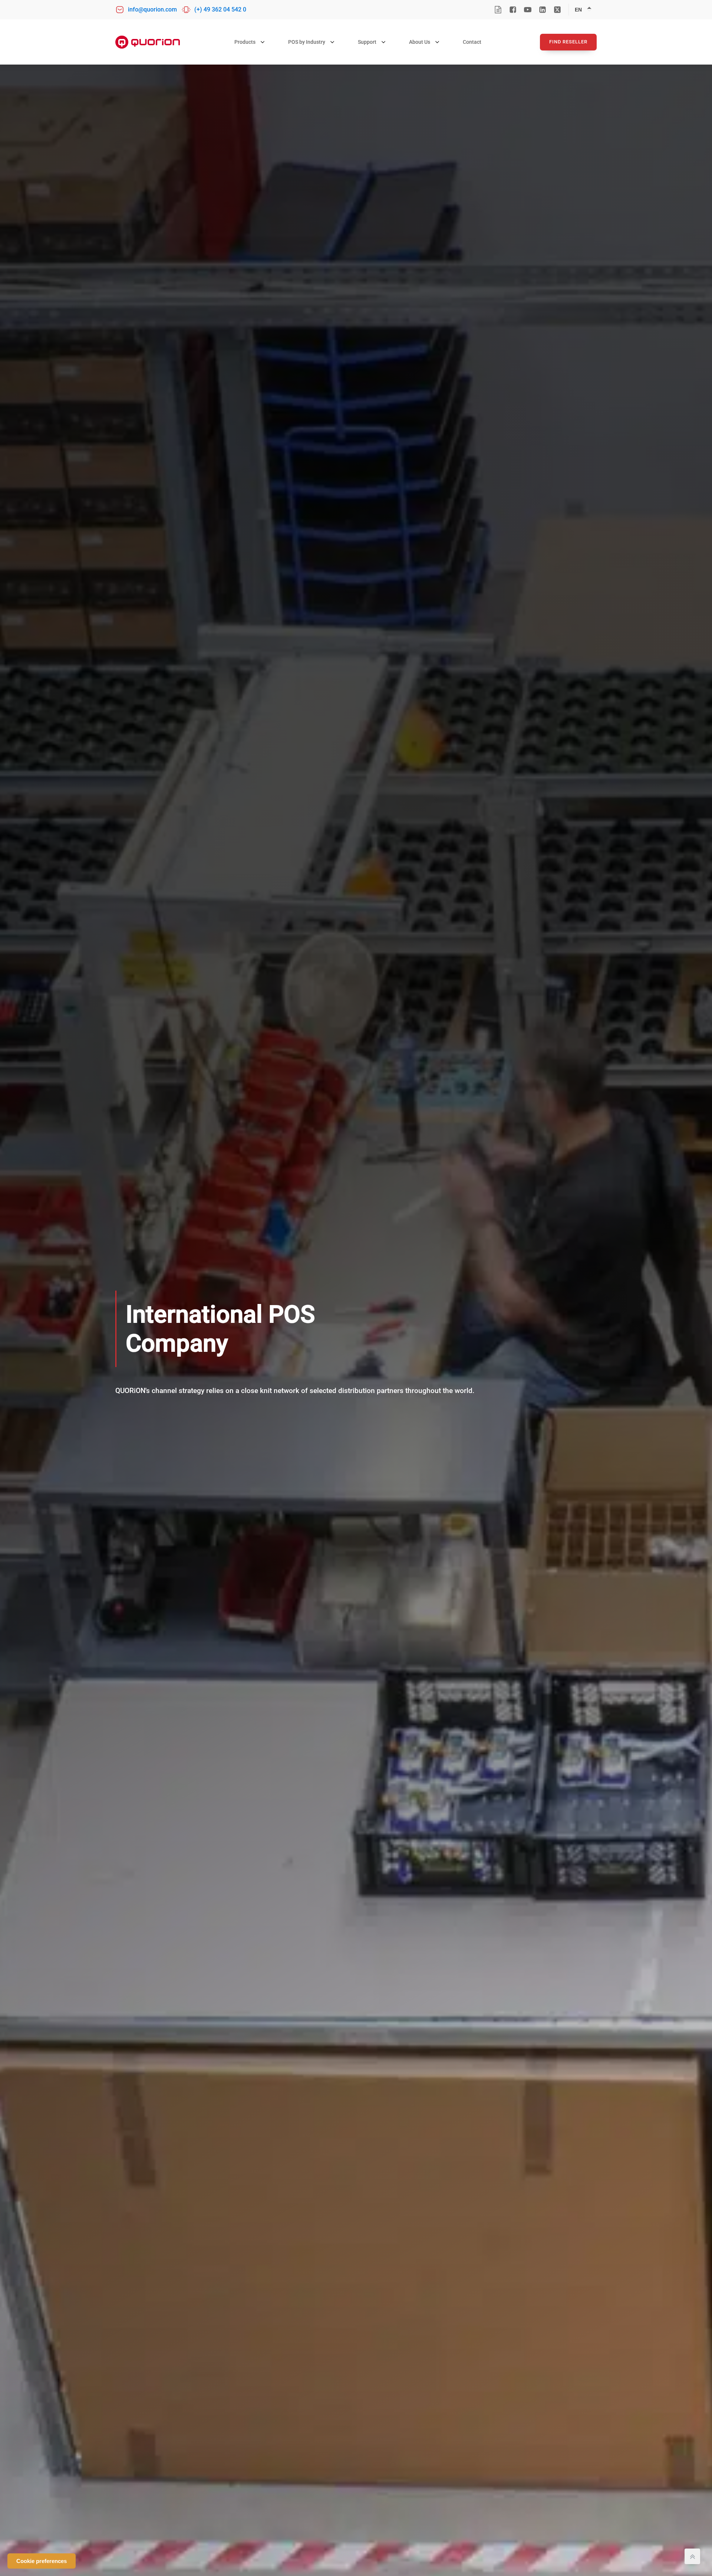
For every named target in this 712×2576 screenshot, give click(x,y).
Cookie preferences (42, 2561)
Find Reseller (568, 42)
